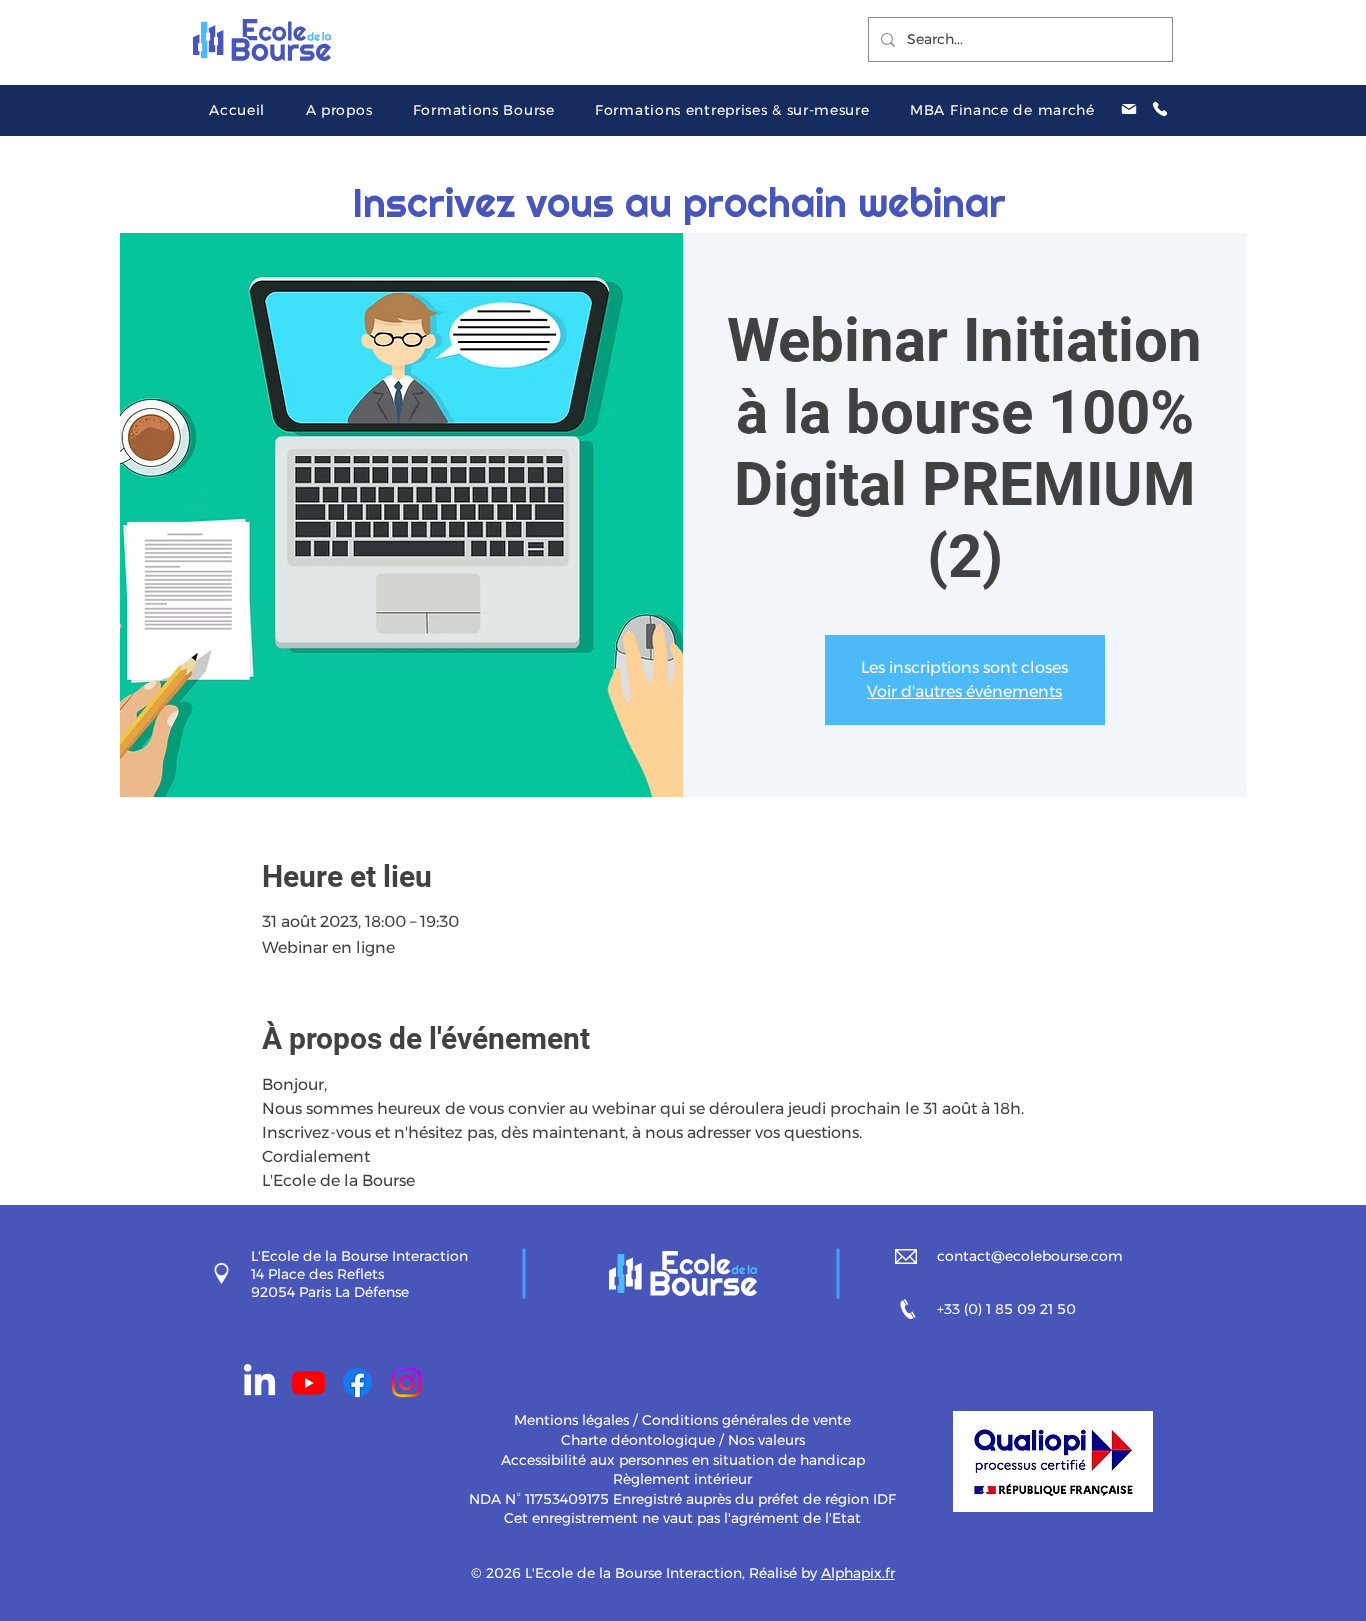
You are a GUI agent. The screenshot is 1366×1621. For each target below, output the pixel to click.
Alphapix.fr (858, 1573)
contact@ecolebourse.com (1030, 1256)
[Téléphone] (1160, 109)
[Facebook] (357, 1382)
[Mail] (1129, 109)
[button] (338, 110)
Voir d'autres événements (964, 691)
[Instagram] (406, 1382)
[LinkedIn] (259, 1382)
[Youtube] (308, 1382)
